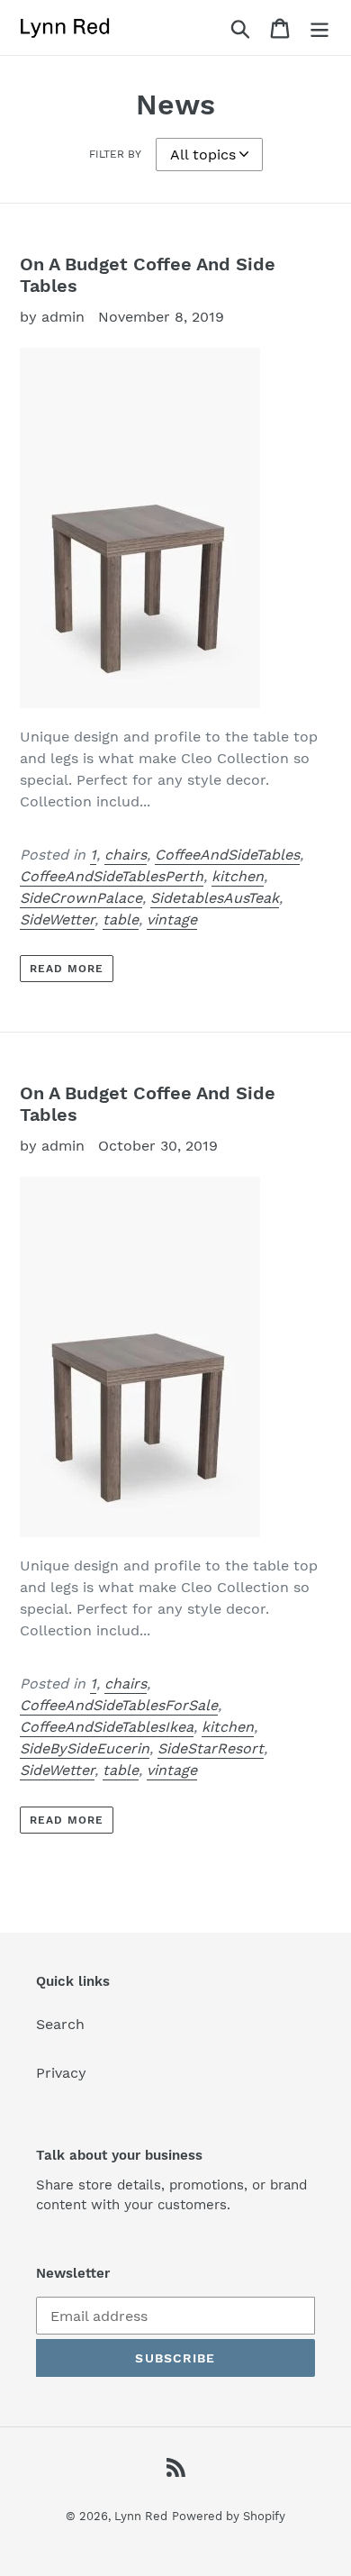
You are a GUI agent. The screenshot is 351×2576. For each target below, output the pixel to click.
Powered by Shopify (229, 2516)
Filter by (115, 154)
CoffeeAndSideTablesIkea (107, 1727)
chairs (126, 855)
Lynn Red (141, 2516)
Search (60, 2024)
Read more (67, 969)
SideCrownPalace (81, 898)
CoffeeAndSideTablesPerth (112, 876)
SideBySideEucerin (85, 1748)
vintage (172, 919)
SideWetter (57, 919)
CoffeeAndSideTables (227, 855)
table (121, 919)
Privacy (61, 2073)
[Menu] (319, 27)
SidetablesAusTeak (215, 898)
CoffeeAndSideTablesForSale (119, 1705)
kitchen (238, 876)
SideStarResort (211, 1748)
